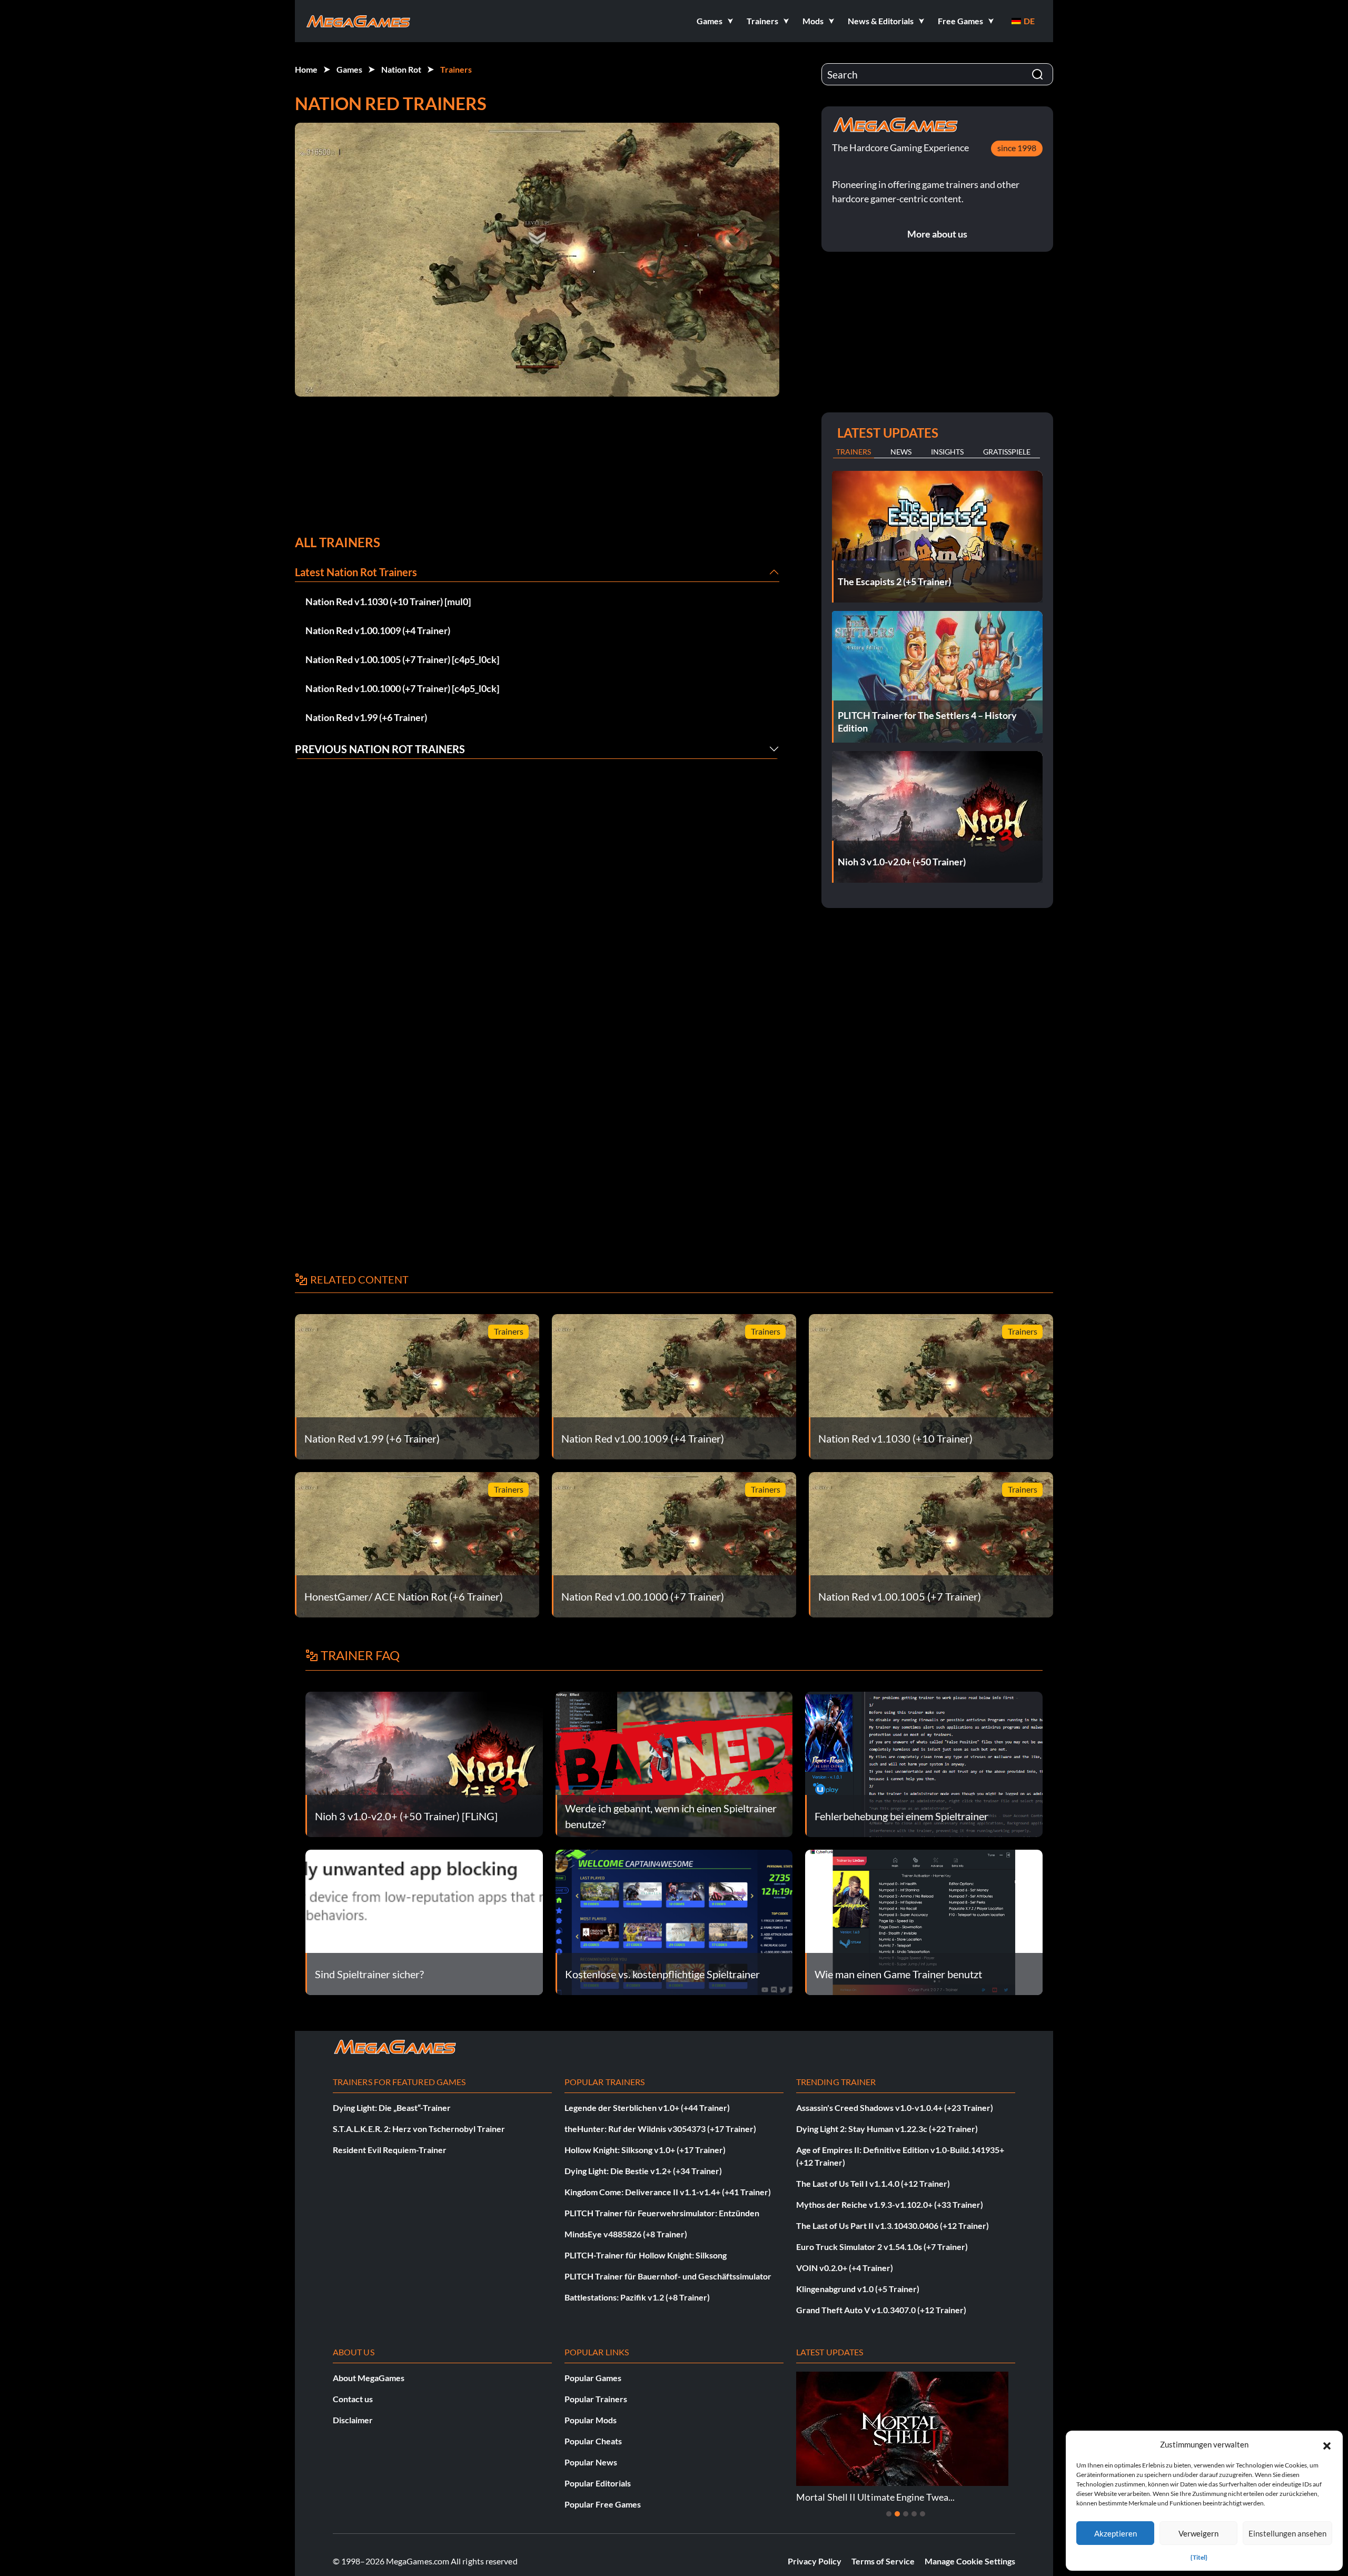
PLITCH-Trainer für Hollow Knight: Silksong (646, 2255)
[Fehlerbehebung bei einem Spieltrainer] (924, 1763)
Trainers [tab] (854, 452)
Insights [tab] (947, 452)
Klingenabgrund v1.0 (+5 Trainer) (858, 2289)
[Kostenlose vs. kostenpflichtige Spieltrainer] (674, 1921)
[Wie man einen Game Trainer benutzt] (924, 1921)
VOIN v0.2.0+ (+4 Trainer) (845, 2268)
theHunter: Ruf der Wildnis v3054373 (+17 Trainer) (660, 2129)
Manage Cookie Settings (970, 2561)
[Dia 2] (897, 2514)
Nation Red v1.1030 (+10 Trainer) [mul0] (388, 601)
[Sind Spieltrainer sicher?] (424, 1921)
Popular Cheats (593, 2441)
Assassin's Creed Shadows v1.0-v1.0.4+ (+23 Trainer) (895, 2108)
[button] (1327, 2444)
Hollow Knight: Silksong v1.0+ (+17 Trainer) (645, 2150)
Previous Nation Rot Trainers (380, 749)
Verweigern (1198, 2533)
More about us (937, 234)
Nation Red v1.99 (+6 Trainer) (366, 717)
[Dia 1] (889, 2514)
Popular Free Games (603, 2504)
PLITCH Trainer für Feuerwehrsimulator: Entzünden (662, 2213)
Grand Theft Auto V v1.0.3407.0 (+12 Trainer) (881, 2310)
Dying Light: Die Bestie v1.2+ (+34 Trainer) (643, 2171)
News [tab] (901, 452)
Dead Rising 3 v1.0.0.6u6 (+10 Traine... (874, 2497)
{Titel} (1199, 2557)
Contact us (353, 2399)
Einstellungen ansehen (1287, 2533)
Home (306, 69)
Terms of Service (883, 2561)
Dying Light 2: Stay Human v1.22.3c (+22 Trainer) (887, 2129)
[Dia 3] (906, 2514)
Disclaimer (353, 2420)
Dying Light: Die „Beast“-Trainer (392, 2108)
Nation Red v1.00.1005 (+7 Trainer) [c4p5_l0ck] (402, 659)
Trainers (456, 69)
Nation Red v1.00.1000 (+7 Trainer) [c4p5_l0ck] (402, 688)
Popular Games (593, 2378)
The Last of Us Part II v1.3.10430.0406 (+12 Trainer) (893, 2225)
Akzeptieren (1116, 2533)
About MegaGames (369, 2378)
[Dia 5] (923, 2514)
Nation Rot (401, 69)
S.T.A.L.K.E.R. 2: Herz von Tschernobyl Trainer (419, 2129)
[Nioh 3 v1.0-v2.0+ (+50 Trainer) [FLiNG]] (424, 1763)
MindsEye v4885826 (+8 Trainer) (626, 2234)
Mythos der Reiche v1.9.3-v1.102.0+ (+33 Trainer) (890, 2204)
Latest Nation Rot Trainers (356, 572)
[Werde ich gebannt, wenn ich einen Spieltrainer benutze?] (674, 1763)
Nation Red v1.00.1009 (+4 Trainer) (378, 630)
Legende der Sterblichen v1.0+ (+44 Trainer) (647, 2108)
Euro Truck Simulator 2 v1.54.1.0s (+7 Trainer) (882, 2247)
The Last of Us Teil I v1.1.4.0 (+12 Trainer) (873, 2183)
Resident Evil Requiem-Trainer (390, 2150)
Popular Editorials (598, 2483)
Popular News (591, 2462)
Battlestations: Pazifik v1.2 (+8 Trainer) (637, 2297)
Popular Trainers (596, 2399)
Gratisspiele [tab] (1007, 452)
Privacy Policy (815, 2561)
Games (349, 69)
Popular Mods (591, 2420)
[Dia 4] (914, 2514)
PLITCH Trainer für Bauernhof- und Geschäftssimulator (668, 2276)
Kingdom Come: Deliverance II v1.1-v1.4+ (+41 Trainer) (668, 2192)
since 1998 (1017, 148)
